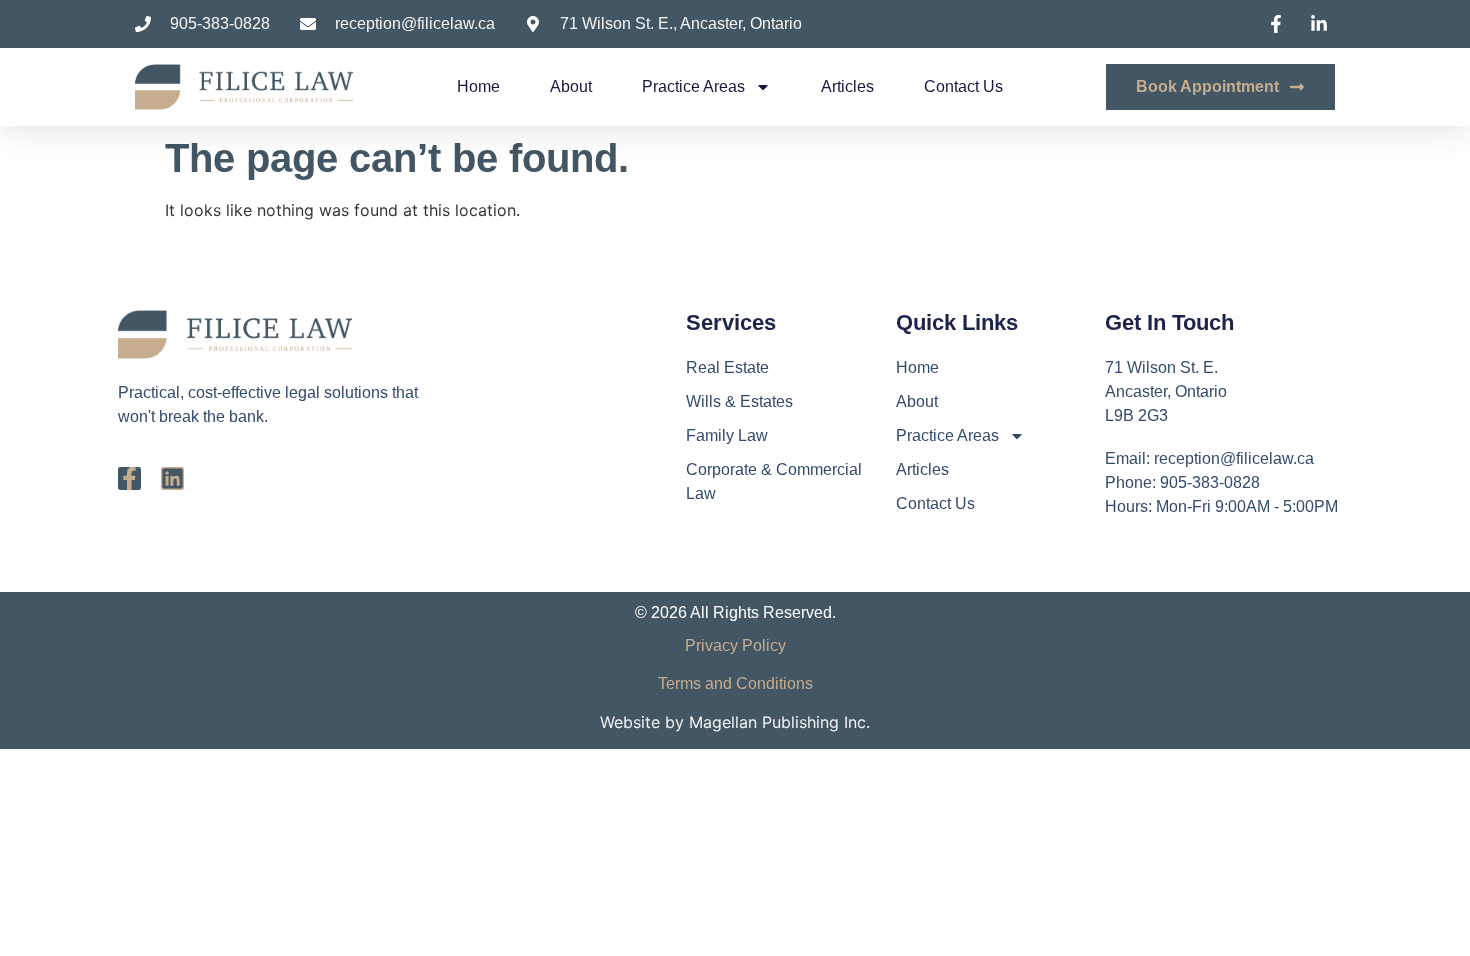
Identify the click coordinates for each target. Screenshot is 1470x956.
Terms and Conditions (735, 683)
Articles (847, 86)
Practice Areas (693, 86)
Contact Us (963, 86)
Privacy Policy (735, 645)
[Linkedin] (172, 478)
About (571, 86)
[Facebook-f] (129, 478)
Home (478, 86)
